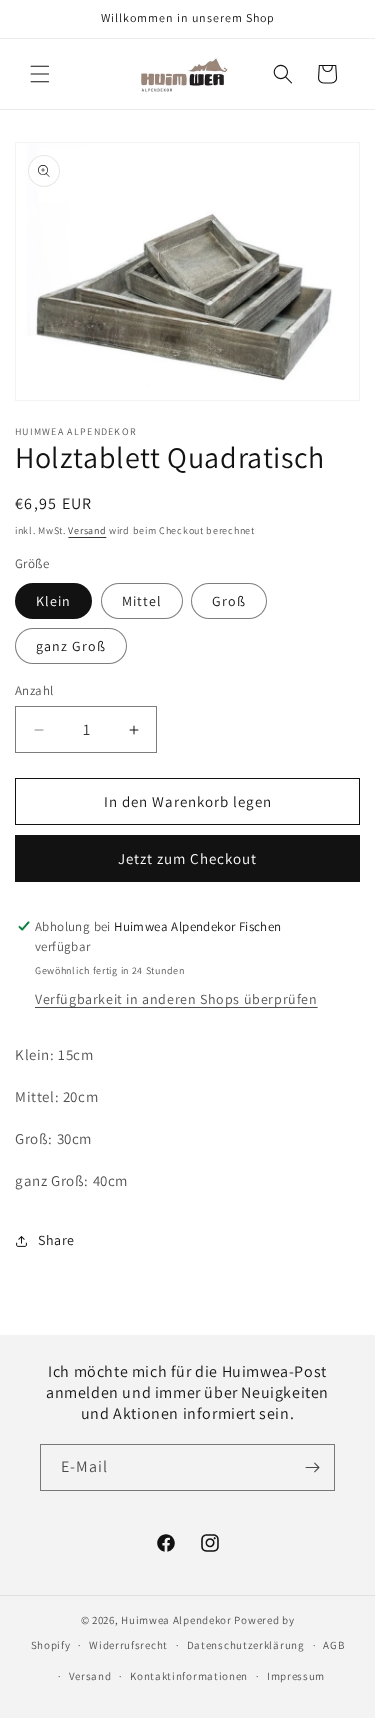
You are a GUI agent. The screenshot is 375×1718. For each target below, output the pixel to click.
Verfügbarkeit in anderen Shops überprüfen (176, 999)
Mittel (142, 601)
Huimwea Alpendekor (176, 1620)
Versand (87, 530)
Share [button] (56, 1240)
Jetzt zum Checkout (187, 858)
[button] (40, 74)
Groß (229, 601)
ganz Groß (71, 646)
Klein (53, 601)
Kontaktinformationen (189, 1676)
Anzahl (34, 690)
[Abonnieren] (312, 1467)
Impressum (296, 1676)
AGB (333, 1645)
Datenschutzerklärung (246, 1645)
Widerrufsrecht (128, 1645)
